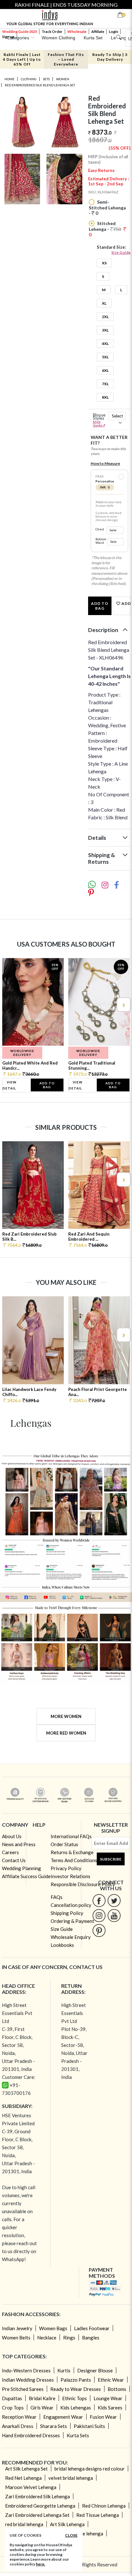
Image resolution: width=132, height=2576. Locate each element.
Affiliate (98, 31)
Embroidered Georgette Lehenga (40, 2506)
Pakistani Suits (89, 2426)
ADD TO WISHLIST (126, 603)
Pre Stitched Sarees (23, 2389)
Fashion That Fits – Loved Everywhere (66, 59)
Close (71, 2535)
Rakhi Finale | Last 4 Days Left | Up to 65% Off (22, 59)
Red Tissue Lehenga (98, 2515)
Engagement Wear (63, 2417)
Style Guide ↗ (99, 423)
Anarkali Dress (18, 2426)
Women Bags (53, 2328)
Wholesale (77, 31)
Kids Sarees (110, 2408)
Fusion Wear (103, 2417)
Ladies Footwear (92, 2328)
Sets (46, 79)
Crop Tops (13, 2408)
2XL (105, 317)
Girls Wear (42, 2408)
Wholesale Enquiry (71, 1937)
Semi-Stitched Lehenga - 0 (107, 207)
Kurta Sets (78, 2435)
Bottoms (117, 2389)
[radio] (121, 477)
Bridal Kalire (42, 2398)
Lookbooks (62, 1945)
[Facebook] (99, 1900)
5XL (105, 357)
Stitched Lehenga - (105, 229)
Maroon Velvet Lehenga (31, 2487)
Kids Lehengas (76, 2408)
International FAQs (71, 1836)
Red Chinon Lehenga (104, 2506)
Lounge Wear (108, 2398)
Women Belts (16, 2338)
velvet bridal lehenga (71, 2478)
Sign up (8, 37)
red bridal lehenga (24, 2524)
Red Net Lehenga (23, 2478)
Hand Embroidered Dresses (31, 2435)
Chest (100, 529)
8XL (105, 397)
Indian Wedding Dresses (28, 2380)
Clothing (29, 79)
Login (114, 31)
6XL (105, 370)
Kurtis (64, 2370)
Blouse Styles (99, 420)
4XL (105, 343)
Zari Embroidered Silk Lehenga (37, 2496)
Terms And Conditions (74, 1860)
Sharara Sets (54, 2426)
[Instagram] (99, 1915)
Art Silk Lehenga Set (26, 2469)
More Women (66, 1716)
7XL (105, 384)
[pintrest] (99, 1930)
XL (104, 303)
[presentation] (9, 1005)
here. (41, 2564)
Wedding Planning (21, 1868)
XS (104, 263)
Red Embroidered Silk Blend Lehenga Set (40, 85)
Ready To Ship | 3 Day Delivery (110, 57)
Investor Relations (70, 1876)
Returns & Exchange (72, 1852)
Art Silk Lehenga (67, 2524)
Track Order (52, 31)
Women (63, 79)
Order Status (64, 1844)
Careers (10, 1852)
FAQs (57, 1897)
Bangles (91, 2338)
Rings (69, 2338)
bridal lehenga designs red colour (90, 2469)
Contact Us (14, 1860)
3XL (105, 330)
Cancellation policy (71, 1905)
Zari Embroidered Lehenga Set (37, 2515)
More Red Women (66, 1733)
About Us (12, 1836)
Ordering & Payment (72, 1921)
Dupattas (12, 2398)
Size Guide (121, 252)
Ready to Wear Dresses (76, 2389)
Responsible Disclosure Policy (83, 1884)
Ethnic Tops (74, 2398)
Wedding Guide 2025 (20, 31)
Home (9, 79)
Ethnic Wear (111, 2380)
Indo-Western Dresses (26, 2370)
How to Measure (105, 463)
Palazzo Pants (76, 2380)
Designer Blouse (95, 2370)
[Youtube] (114, 1915)
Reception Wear (19, 2417)
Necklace (47, 2338)
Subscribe (111, 1859)
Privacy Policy (66, 1868)
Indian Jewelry (17, 2328)
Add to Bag (100, 606)
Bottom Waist (101, 541)
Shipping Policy (67, 1913)
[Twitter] (114, 1900)
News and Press (19, 1844)
